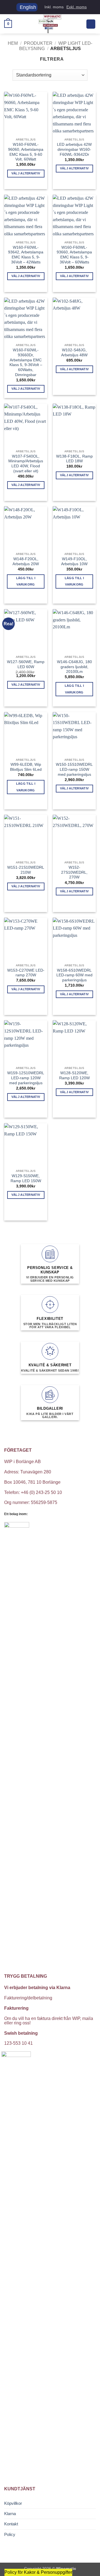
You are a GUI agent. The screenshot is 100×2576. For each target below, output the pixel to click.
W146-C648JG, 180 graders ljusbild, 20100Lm (74, 667)
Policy (10, 2534)
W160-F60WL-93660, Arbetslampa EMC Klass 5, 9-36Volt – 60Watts (74, 255)
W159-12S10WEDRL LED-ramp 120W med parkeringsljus (26, 1078)
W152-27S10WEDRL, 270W (74, 872)
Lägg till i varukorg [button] (26, 581)
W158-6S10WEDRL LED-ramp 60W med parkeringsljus (74, 975)
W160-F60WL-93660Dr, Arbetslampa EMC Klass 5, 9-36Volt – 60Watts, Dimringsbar (26, 362)
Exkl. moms (77, 7)
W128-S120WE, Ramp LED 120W (74, 1075)
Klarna (10, 2514)
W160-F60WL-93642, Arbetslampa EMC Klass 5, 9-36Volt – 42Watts (26, 255)
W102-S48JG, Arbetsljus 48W (74, 353)
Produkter (38, 43)
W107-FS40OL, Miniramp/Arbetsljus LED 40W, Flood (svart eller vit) (26, 464)
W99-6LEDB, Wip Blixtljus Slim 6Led (26, 767)
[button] (8, 24)
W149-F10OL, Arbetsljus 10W (74, 561)
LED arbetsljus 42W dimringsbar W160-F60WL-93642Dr (74, 149)
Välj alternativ (26, 173)
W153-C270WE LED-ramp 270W (26, 973)
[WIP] (50, 24)
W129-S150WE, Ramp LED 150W (26, 1178)
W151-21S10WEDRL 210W (26, 870)
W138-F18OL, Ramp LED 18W (74, 459)
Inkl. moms (54, 7)
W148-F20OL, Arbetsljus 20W (26, 561)
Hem (13, 43)
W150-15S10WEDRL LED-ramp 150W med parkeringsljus (74, 769)
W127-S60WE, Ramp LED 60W (26, 664)
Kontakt (11, 2524)
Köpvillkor (13, 2503)
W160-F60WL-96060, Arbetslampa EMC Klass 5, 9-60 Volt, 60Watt (26, 152)
